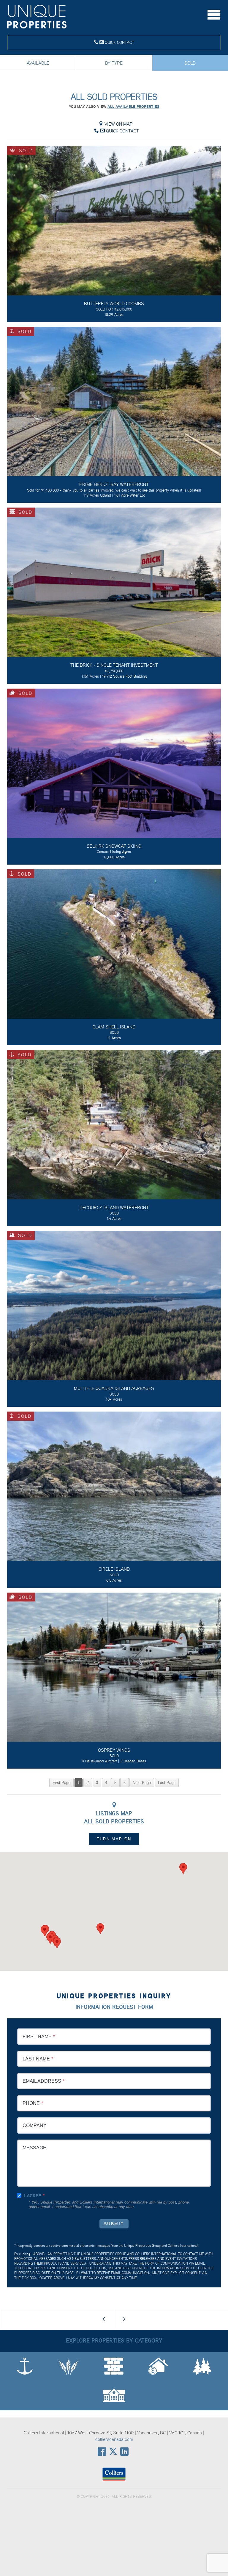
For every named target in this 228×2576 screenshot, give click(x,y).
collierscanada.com (114, 2439)
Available (38, 63)
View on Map (118, 124)
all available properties (133, 107)
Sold (190, 63)
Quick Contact (119, 42)
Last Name (36, 2059)
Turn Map (114, 1839)
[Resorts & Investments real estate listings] (158, 2367)
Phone (31, 2103)
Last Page (167, 1783)
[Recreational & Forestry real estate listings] (202, 2367)
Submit (114, 2224)
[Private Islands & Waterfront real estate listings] (25, 2367)
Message (34, 2148)
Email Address (42, 2081)
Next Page (142, 1783)
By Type (114, 63)
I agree (33, 2196)
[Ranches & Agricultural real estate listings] (68, 2367)
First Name (37, 2037)
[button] (100, 1929)
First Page (61, 1783)
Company (35, 2125)
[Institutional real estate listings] (114, 2396)
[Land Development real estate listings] (114, 2367)
